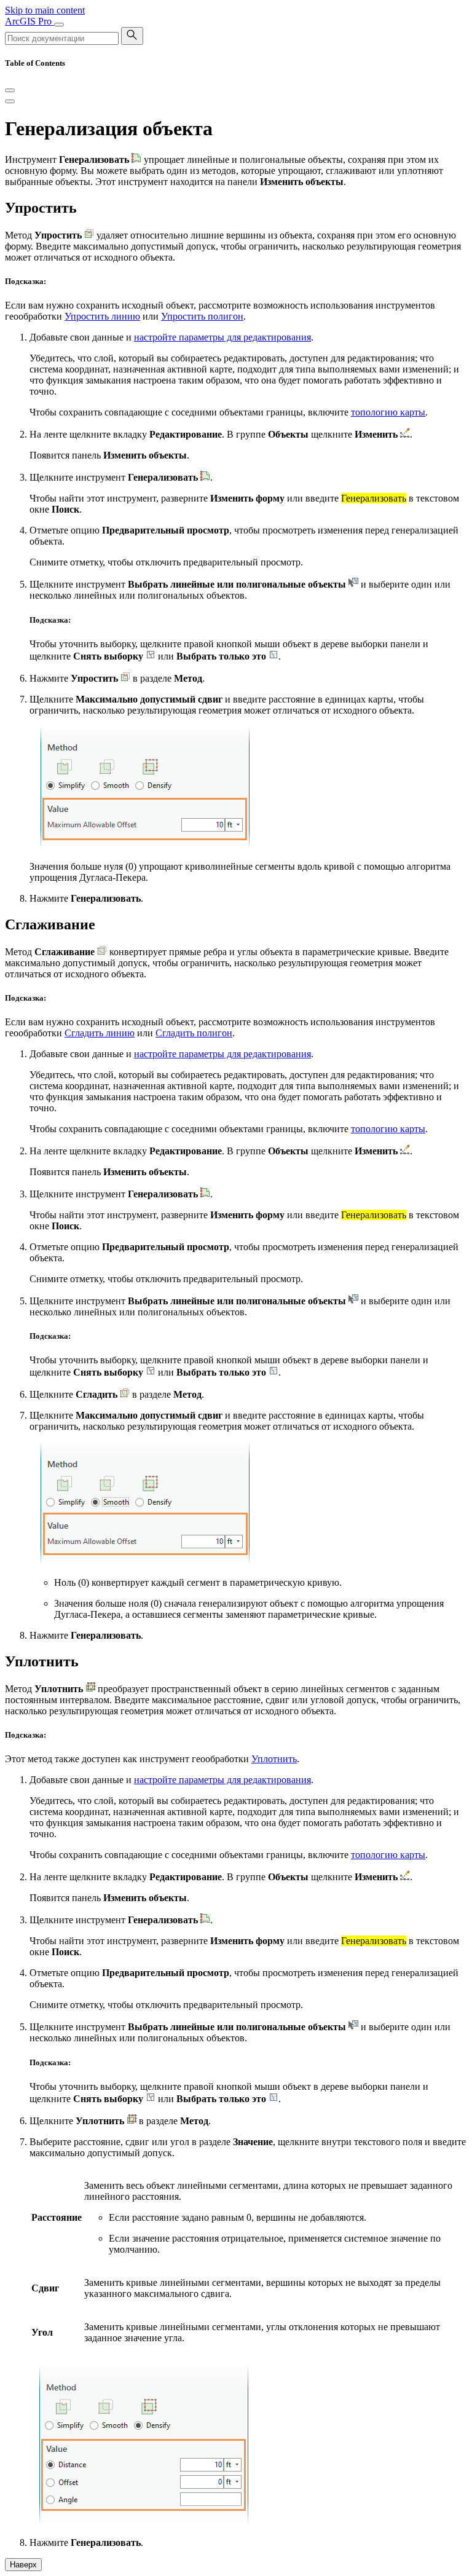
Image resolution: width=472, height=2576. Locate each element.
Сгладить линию (100, 1033)
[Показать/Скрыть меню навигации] (59, 25)
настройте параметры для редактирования (222, 337)
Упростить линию (102, 316)
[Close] (10, 90)
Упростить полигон (202, 316)
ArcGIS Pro (29, 21)
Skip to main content (45, 10)
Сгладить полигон (194, 1033)
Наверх (23, 2565)
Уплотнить (274, 1759)
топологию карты (388, 412)
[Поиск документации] (132, 36)
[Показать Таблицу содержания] (10, 101)
